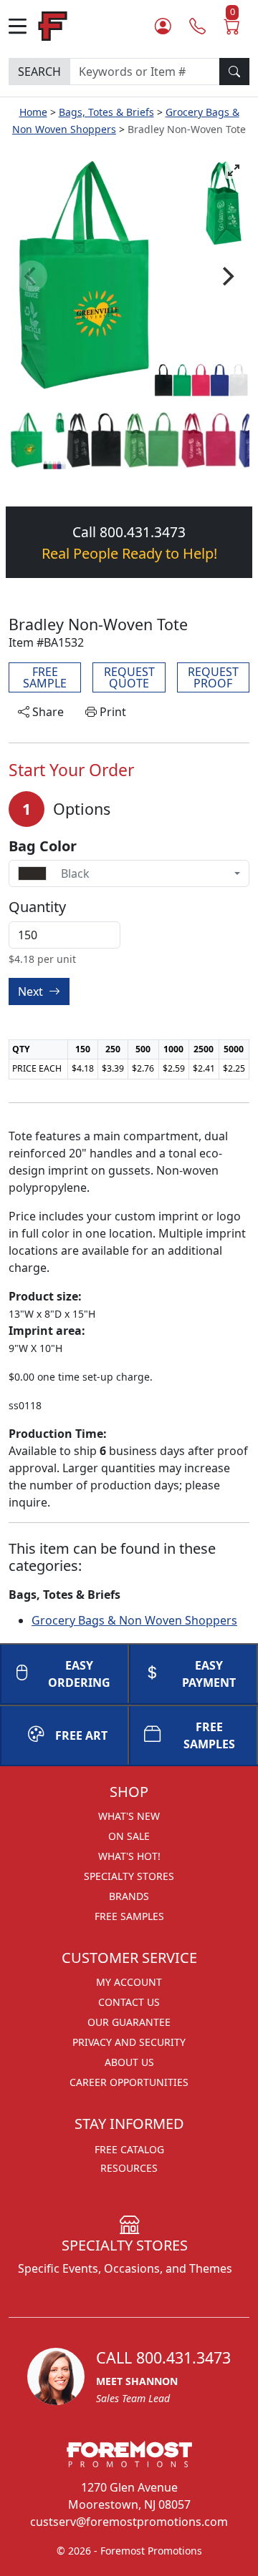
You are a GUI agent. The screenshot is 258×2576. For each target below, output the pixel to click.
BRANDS (129, 1896)
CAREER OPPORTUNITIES (129, 2082)
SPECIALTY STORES (129, 1876)
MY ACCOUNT (129, 1982)
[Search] (234, 72)
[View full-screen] (234, 170)
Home (33, 112)
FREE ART (81, 1735)
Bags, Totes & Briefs (106, 112)
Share (47, 712)
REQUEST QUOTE (129, 677)
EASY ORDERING (79, 1674)
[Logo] (53, 25)
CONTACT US (129, 2002)
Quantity (37, 907)
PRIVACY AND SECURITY (129, 2042)
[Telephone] (197, 26)
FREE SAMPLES (209, 1735)
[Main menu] (23, 26)
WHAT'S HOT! (129, 1856)
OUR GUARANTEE (129, 2022)
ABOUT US (129, 2062)
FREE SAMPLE (45, 677)
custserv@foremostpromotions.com (129, 2522)
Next (32, 991)
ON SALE (129, 1836)
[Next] (226, 276)
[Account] (163, 26)
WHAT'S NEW (129, 1816)
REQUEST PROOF (213, 677)
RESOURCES (129, 2168)
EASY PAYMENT (209, 1674)
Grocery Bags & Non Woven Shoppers (134, 1620)
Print (111, 712)
